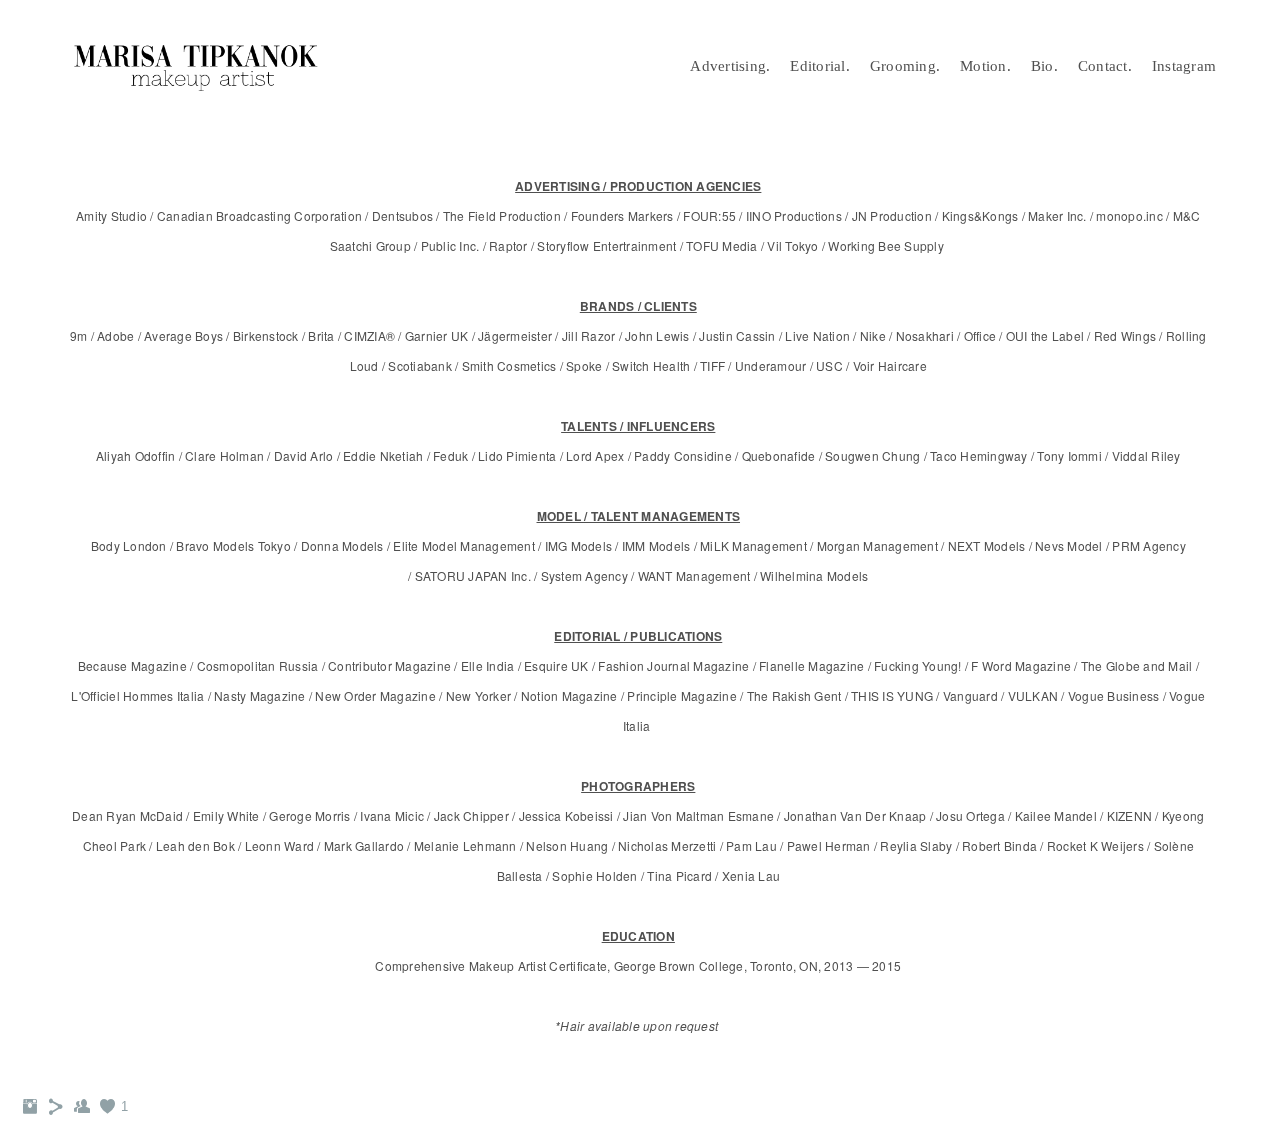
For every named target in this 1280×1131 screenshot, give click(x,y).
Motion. (985, 66)
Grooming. (905, 66)
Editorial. (820, 66)
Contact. (1105, 66)
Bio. (1044, 66)
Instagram (1184, 66)
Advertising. (730, 66)
